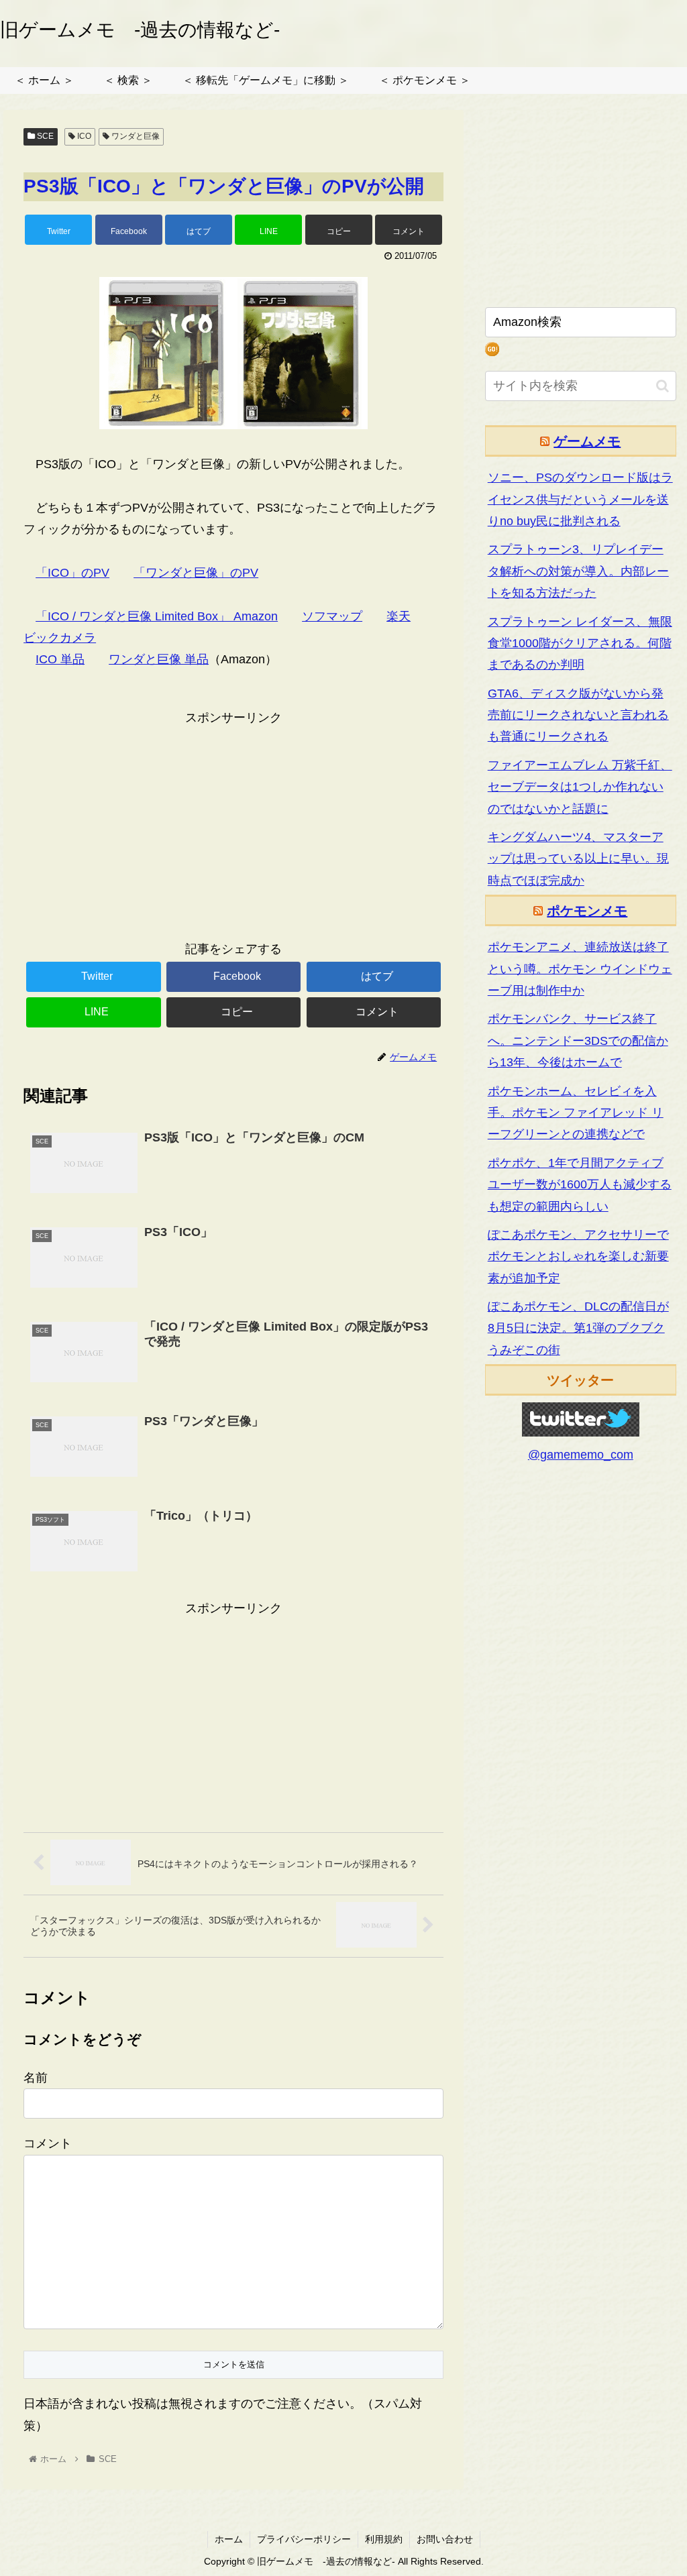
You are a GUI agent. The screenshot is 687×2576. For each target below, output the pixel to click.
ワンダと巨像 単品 (159, 659)
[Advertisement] (233, 822)
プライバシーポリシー (304, 2539)
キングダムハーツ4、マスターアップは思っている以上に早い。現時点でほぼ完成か (578, 859)
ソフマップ (332, 616)
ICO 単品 (60, 659)
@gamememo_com (581, 1455)
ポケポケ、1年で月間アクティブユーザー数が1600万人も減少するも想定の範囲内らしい (580, 1185)
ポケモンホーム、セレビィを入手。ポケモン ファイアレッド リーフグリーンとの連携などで (576, 1113)
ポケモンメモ (587, 911)
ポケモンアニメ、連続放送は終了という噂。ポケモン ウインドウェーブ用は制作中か (580, 969)
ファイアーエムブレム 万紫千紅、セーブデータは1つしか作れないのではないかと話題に (580, 787)
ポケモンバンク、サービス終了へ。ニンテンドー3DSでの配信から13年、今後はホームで (578, 1041)
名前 (36, 2078)
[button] (663, 386)
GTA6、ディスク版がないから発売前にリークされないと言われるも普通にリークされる (578, 715)
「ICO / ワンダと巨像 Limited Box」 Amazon (157, 616)
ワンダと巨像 (135, 136)
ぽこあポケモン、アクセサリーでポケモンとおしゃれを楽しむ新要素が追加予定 (578, 1256)
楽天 (399, 616)
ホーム (229, 2539)
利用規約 (384, 2539)
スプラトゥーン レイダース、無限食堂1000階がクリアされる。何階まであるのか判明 (580, 643)
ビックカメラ (60, 638)
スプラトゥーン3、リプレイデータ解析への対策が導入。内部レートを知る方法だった (578, 571)
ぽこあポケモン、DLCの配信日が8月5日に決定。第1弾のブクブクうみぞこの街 (578, 1328)
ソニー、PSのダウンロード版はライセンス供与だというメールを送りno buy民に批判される (580, 499)
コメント (48, 2143)
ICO (83, 136)
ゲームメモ (587, 441)
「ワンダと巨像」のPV (196, 573)
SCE (44, 136)
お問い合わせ (445, 2539)
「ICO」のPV (72, 573)
